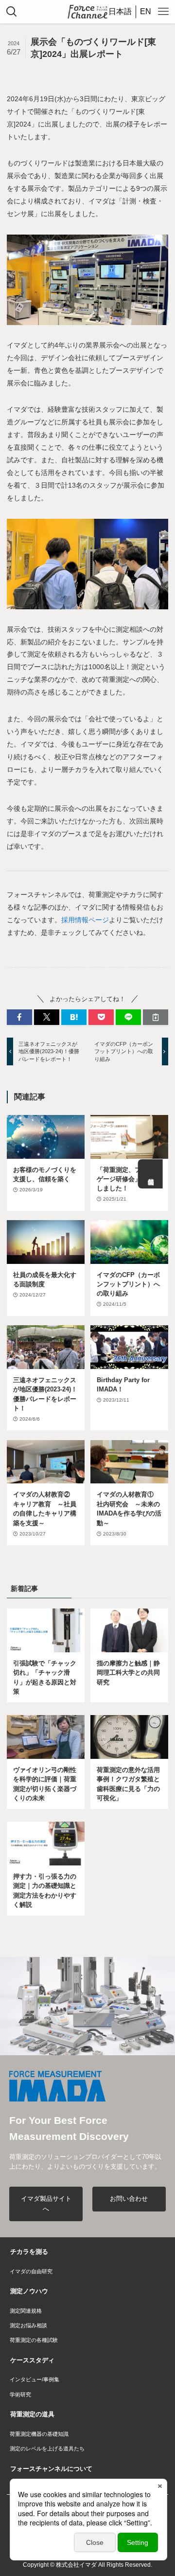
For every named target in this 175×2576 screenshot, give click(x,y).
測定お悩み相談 (28, 2325)
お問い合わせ (129, 2199)
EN (146, 11)
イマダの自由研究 (31, 2271)
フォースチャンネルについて (51, 2469)
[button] (19, 1017)
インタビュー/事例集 (35, 2379)
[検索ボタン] (12, 12)
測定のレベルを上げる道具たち (47, 2448)
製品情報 (150, 1174)
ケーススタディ (32, 2360)
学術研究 (20, 2394)
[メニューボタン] (163, 12)
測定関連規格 (26, 2311)
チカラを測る (29, 2252)
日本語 (120, 11)
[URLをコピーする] (156, 1017)
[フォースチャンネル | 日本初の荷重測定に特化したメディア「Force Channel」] (87, 12)
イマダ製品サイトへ (46, 2204)
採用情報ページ (85, 920)
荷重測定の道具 (32, 2414)
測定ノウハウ (29, 2291)
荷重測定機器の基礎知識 (39, 2434)
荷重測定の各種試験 (34, 2340)
